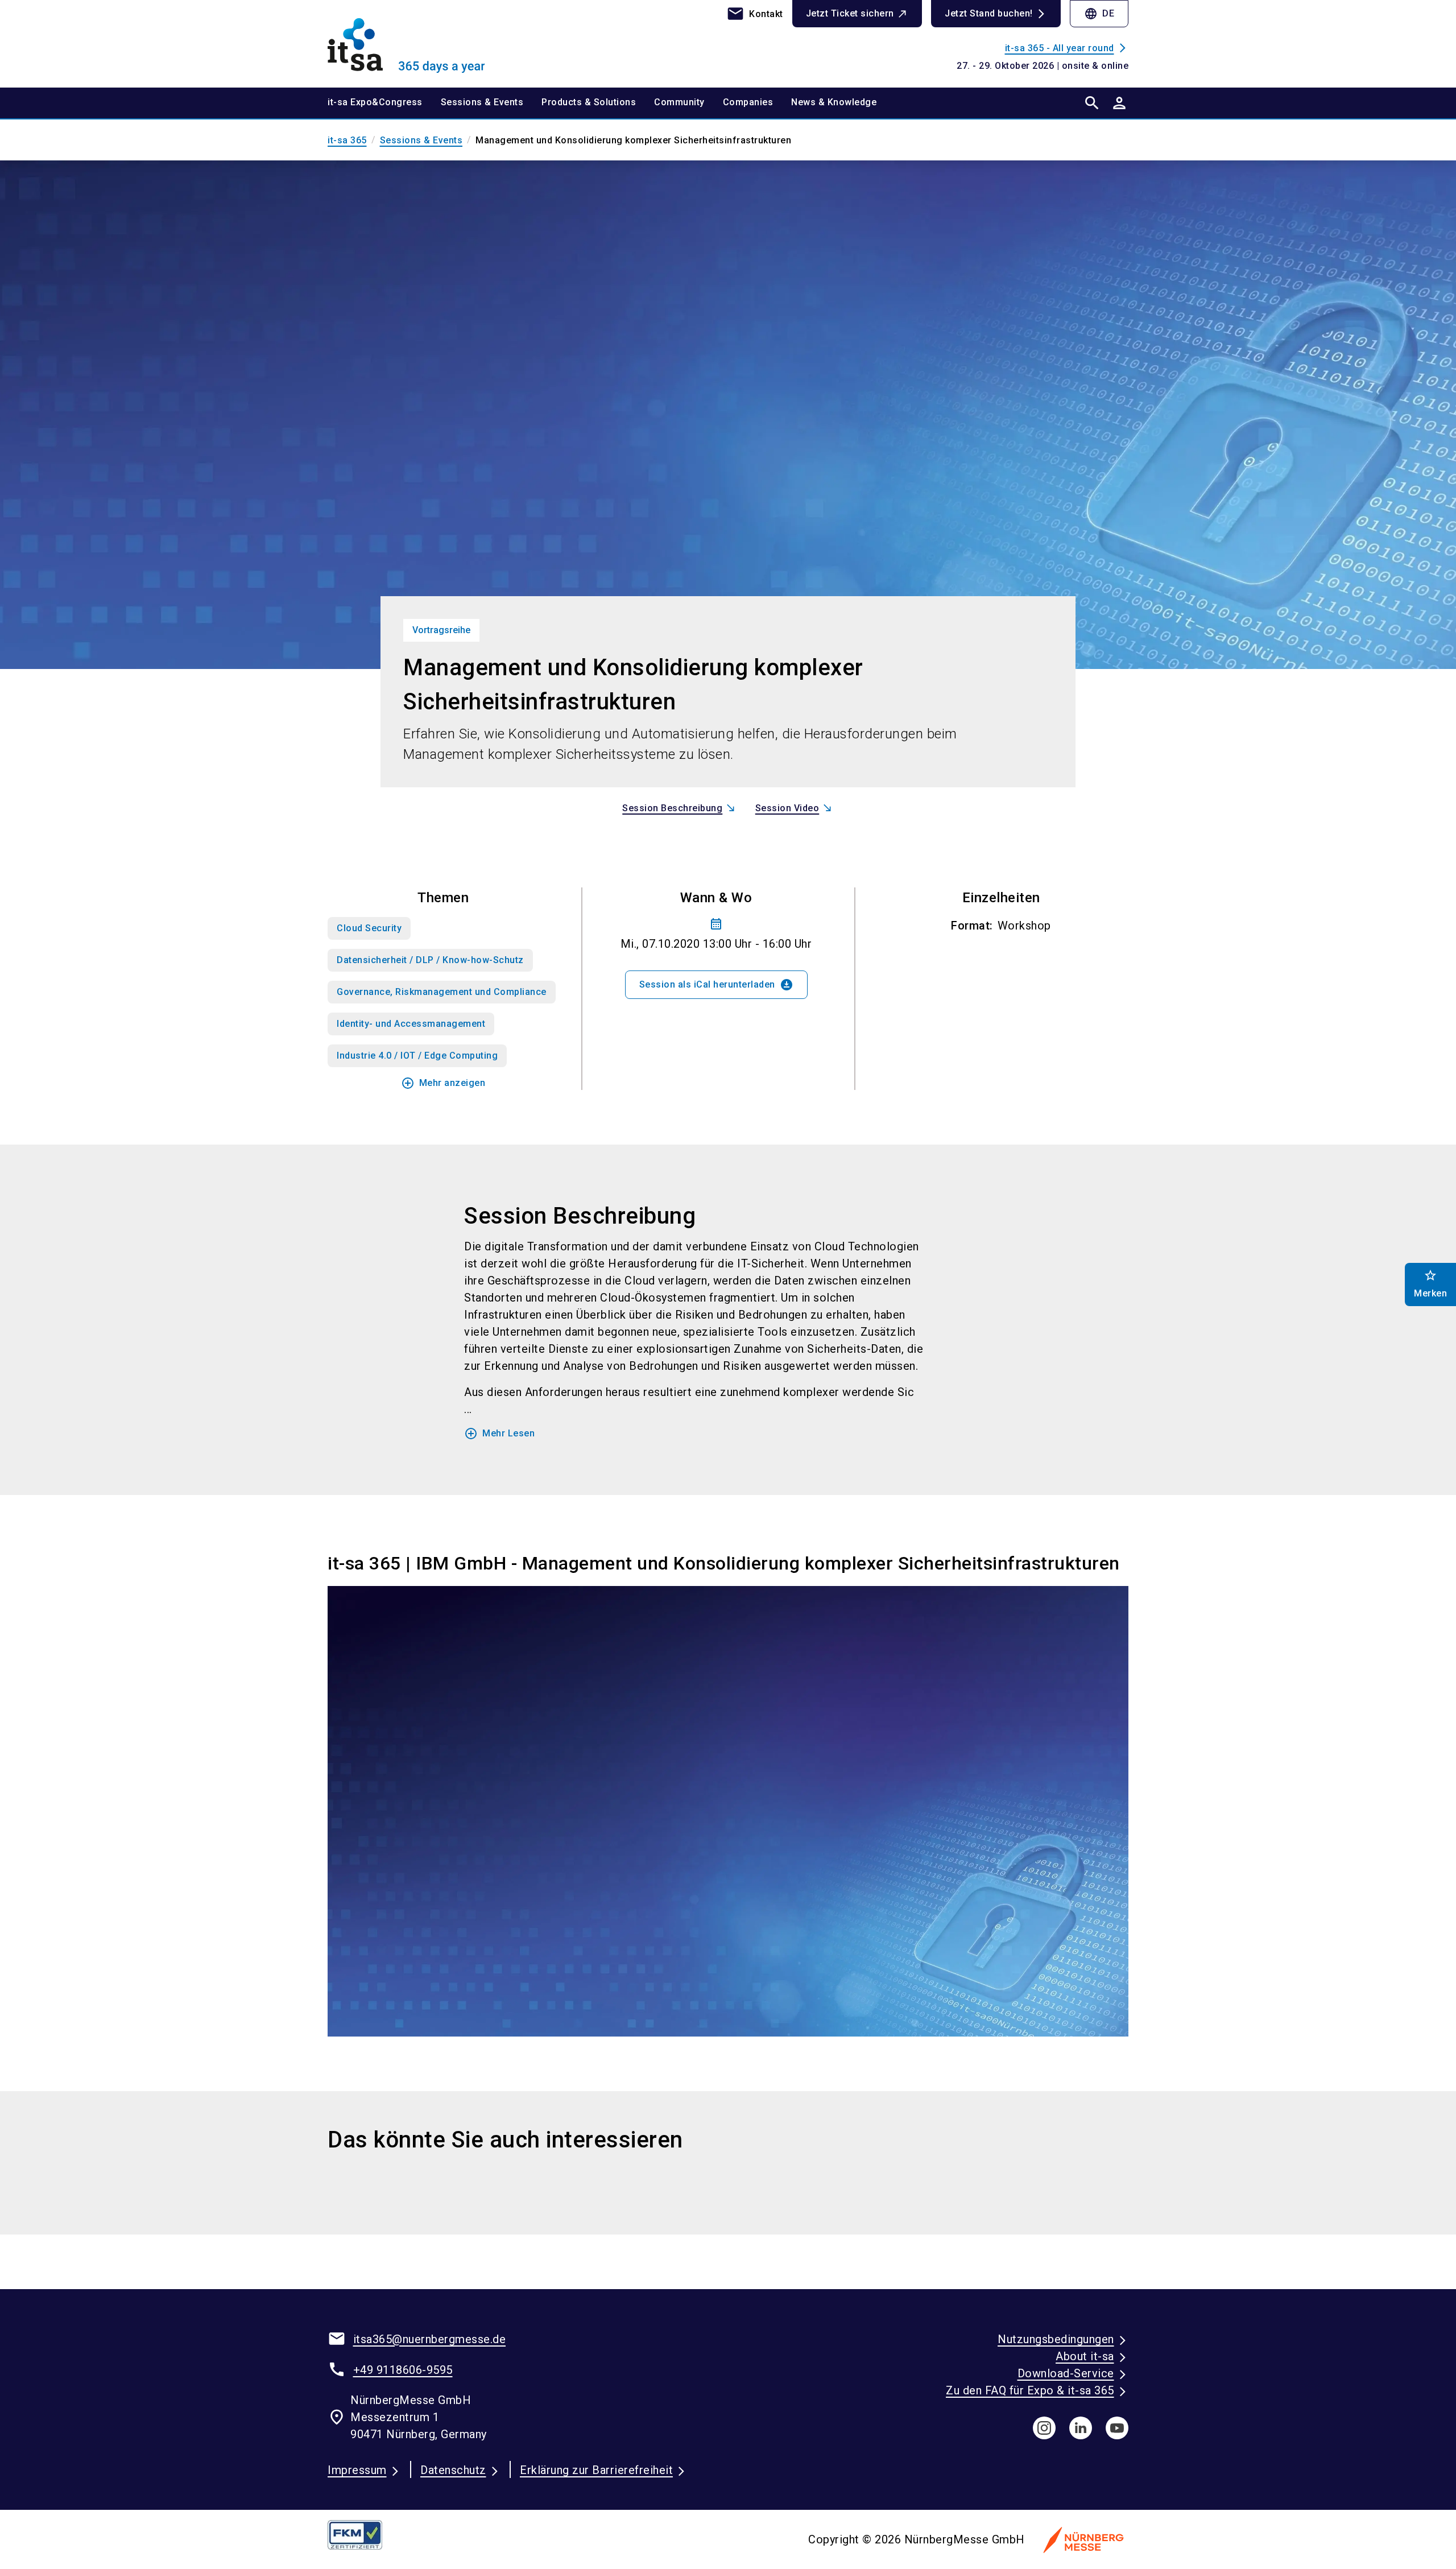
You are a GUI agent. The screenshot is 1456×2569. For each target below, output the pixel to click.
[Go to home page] (421, 43)
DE (1099, 14)
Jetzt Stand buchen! (989, 13)
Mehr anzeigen (443, 1083)
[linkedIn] (1081, 2428)
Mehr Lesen (499, 1434)
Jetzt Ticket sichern (850, 13)
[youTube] (1117, 2428)
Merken (1430, 1284)
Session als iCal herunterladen (716, 985)
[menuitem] (384, 103)
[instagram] (1044, 2428)
